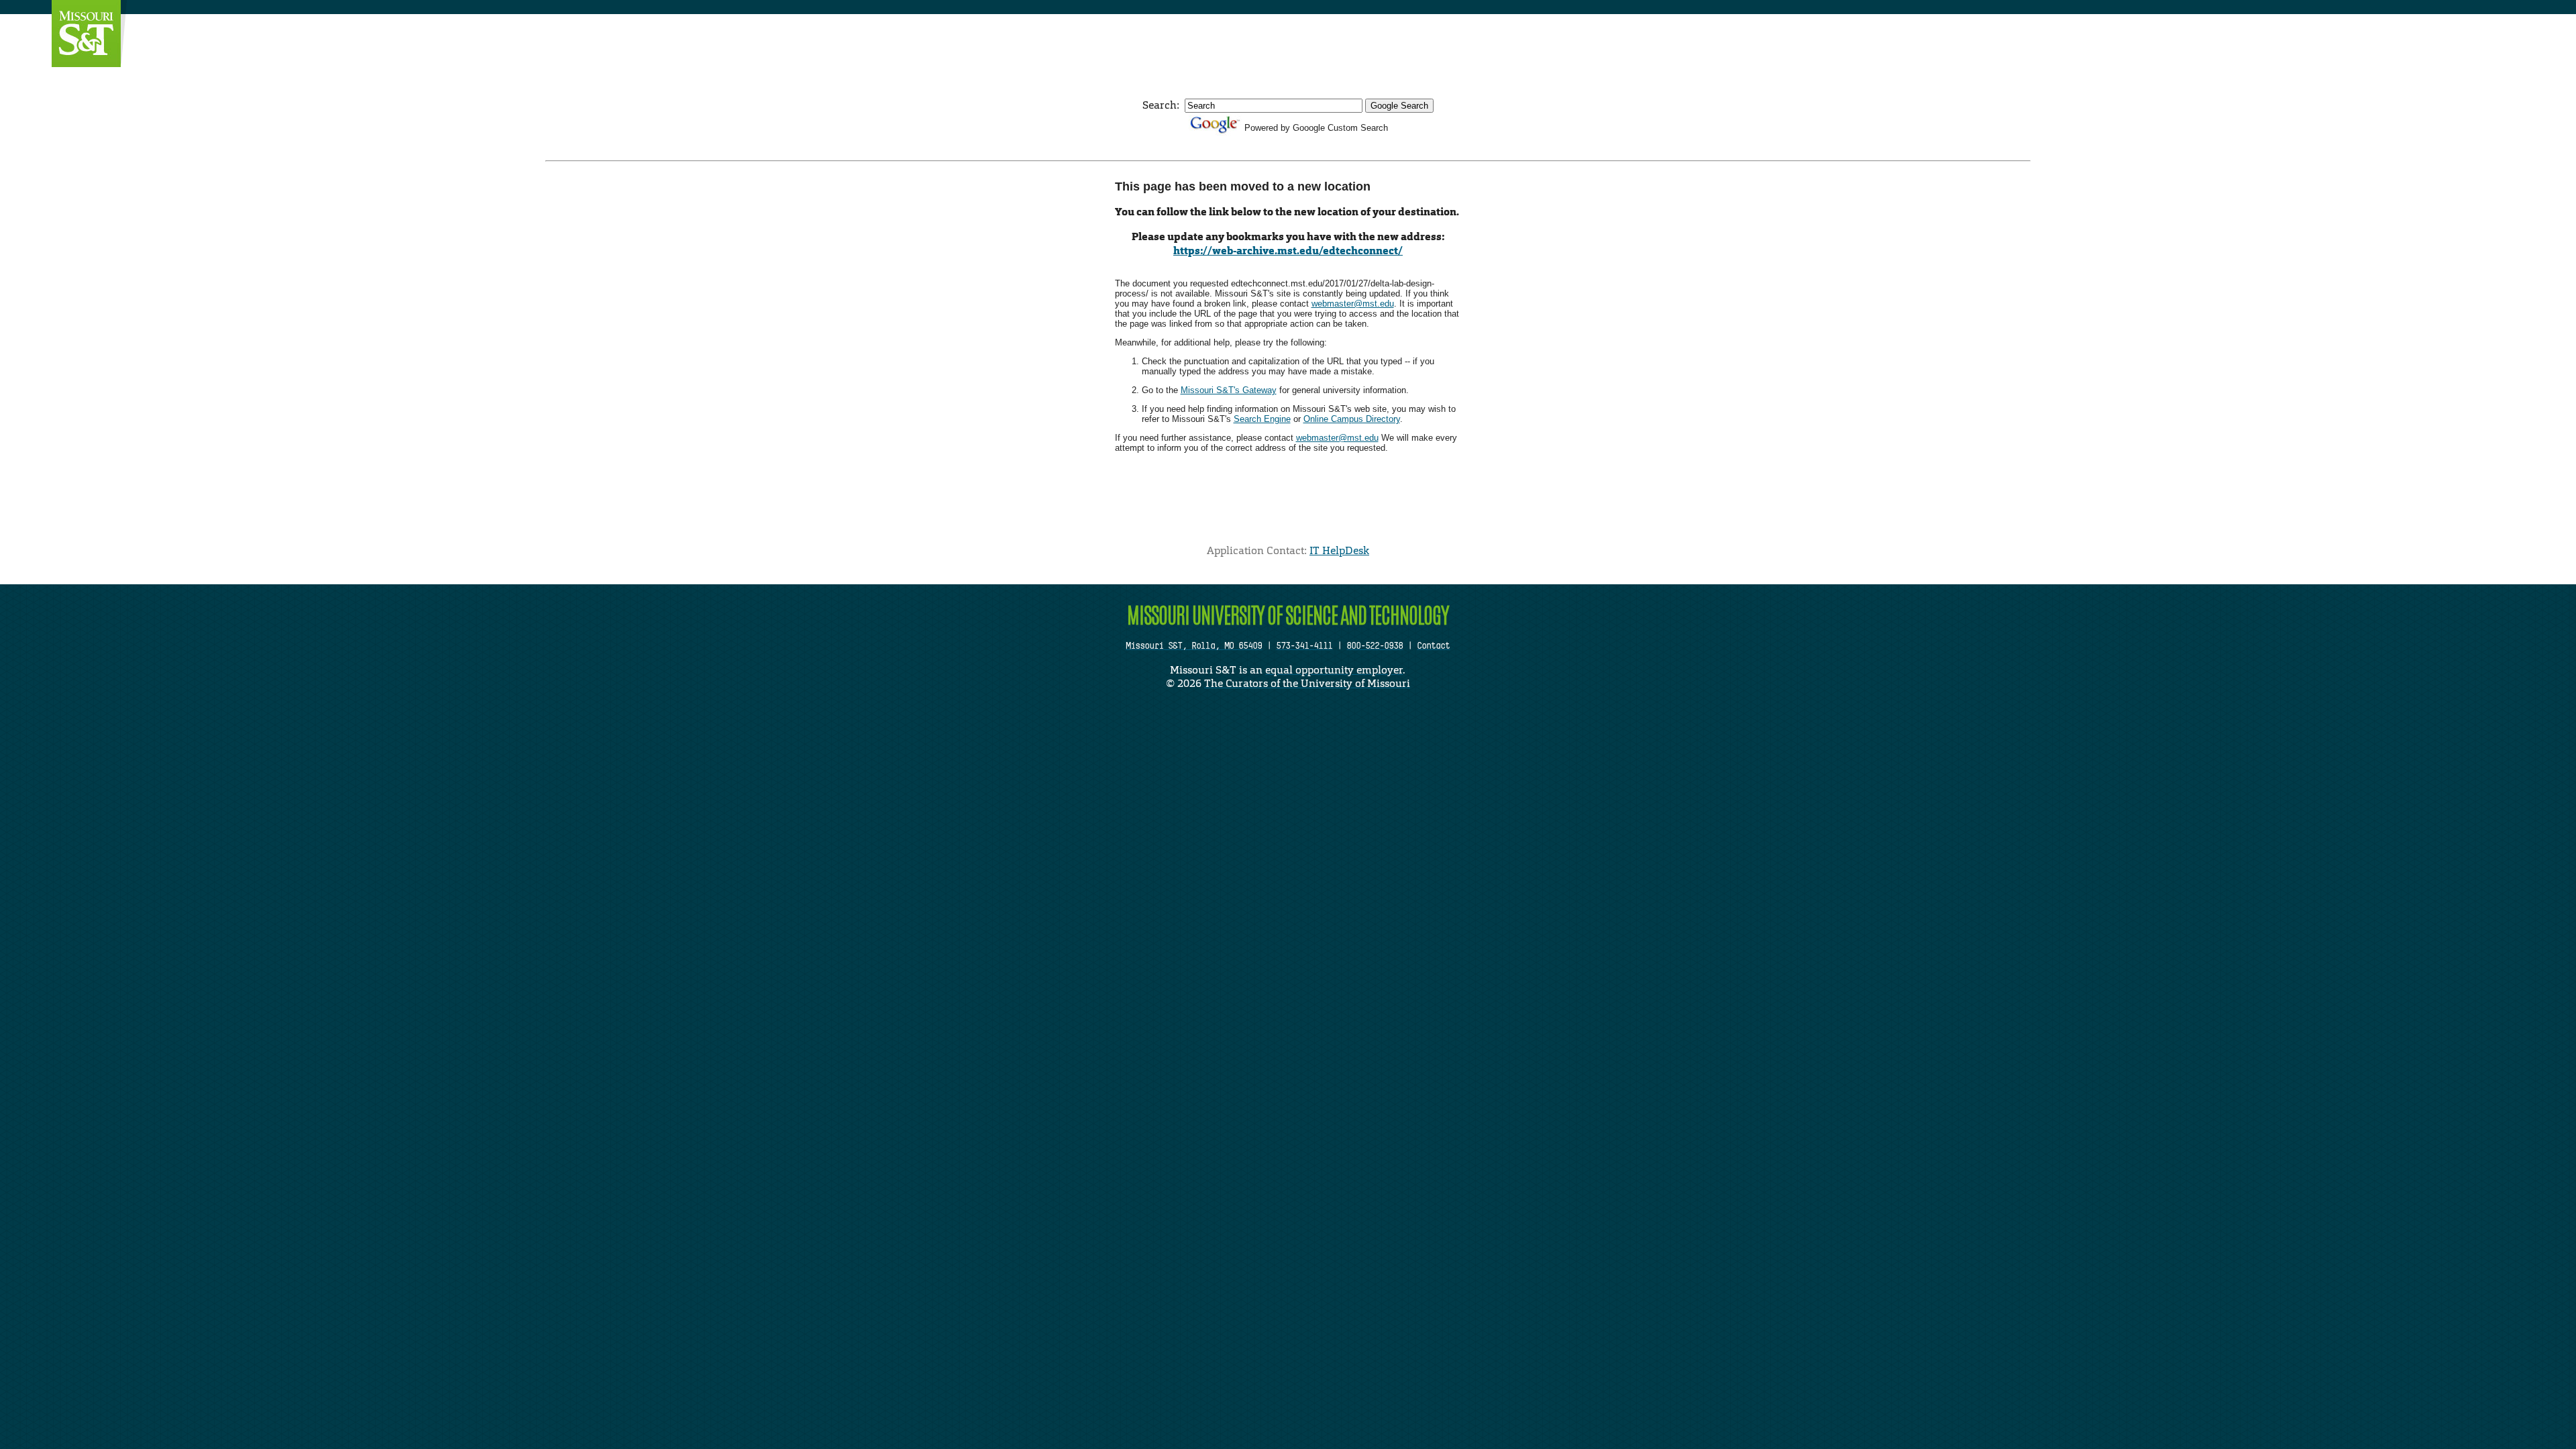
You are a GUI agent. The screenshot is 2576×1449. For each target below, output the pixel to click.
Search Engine (1262, 419)
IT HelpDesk (1339, 550)
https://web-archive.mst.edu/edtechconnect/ (1288, 251)
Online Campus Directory (1352, 419)
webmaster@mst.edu (1353, 304)
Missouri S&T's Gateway (1229, 390)
